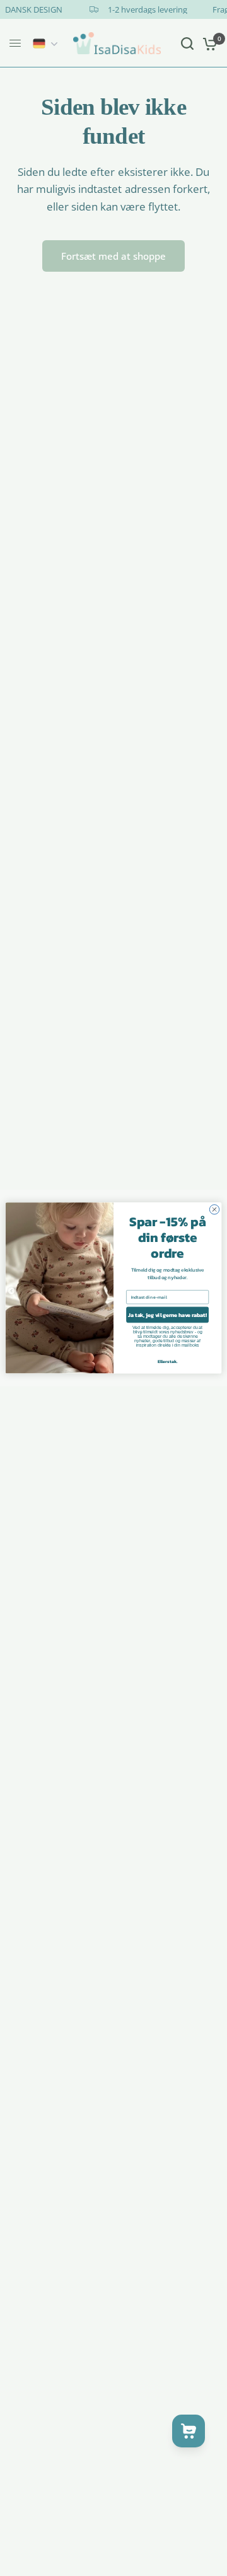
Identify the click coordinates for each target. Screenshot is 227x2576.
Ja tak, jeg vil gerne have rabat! (167, 1315)
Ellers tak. (168, 1361)
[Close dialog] (214, 1210)
